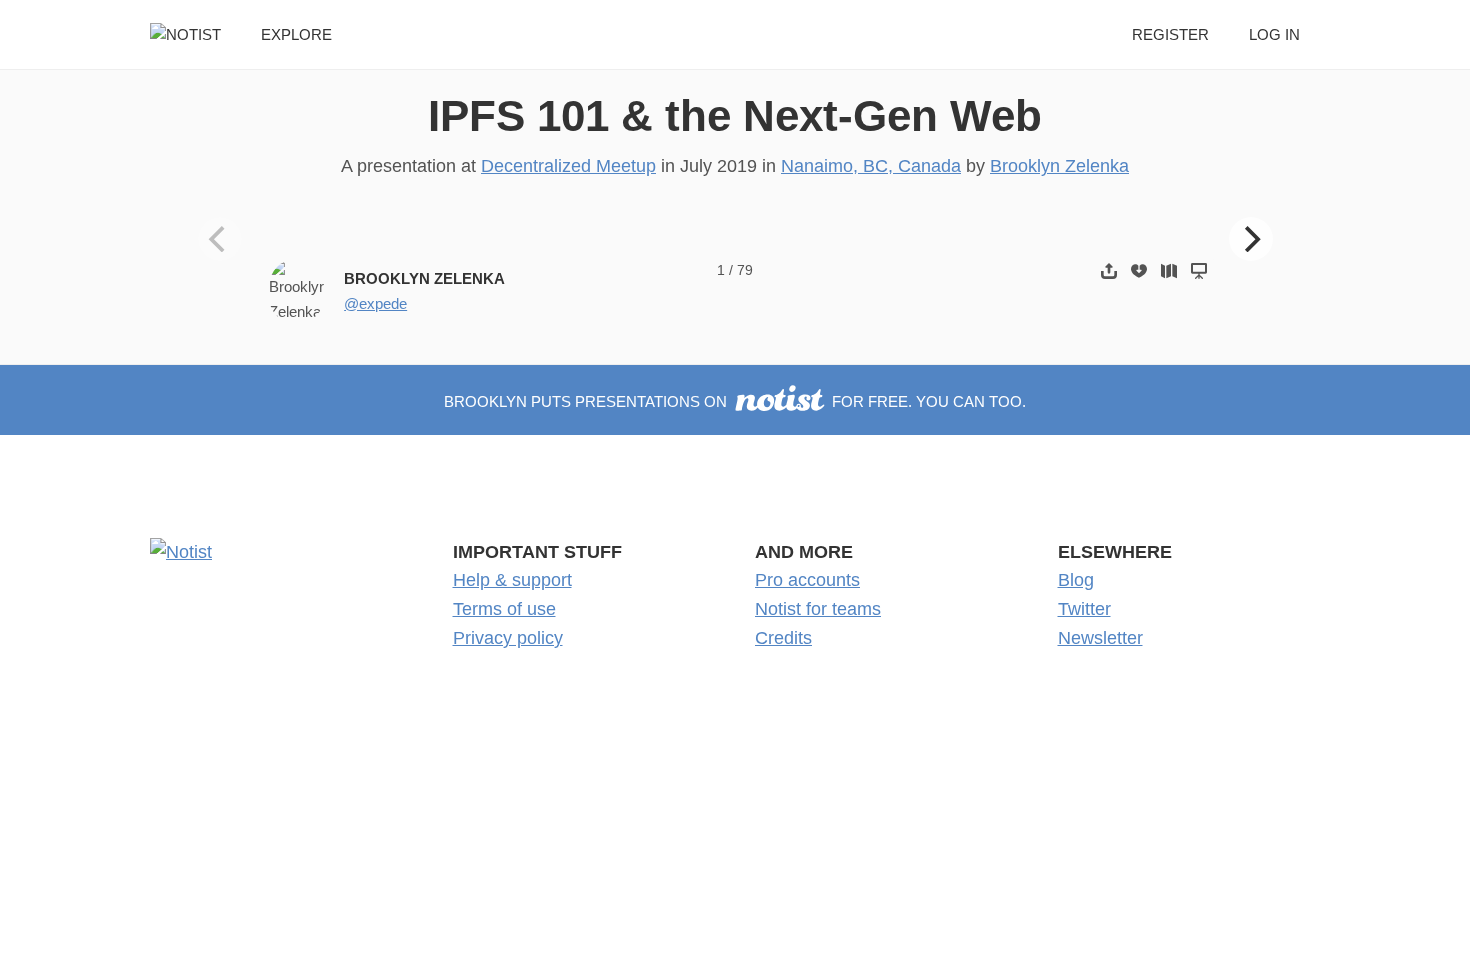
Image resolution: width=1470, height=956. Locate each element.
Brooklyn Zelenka (1059, 166)
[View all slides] (1169, 270)
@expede (375, 303)
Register (1170, 34)
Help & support (512, 580)
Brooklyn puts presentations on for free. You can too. (735, 401)
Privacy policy (508, 638)
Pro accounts (807, 580)
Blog (1076, 580)
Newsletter (1100, 638)
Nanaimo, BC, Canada (871, 166)
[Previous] (220, 239)
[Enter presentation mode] (1199, 270)
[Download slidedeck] (1139, 270)
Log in (1274, 34)
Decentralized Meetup (568, 166)
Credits (783, 638)
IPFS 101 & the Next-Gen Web (735, 115)
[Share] (1109, 270)
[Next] (1251, 239)
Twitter (1084, 609)
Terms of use (504, 609)
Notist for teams (818, 609)
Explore (296, 34)
